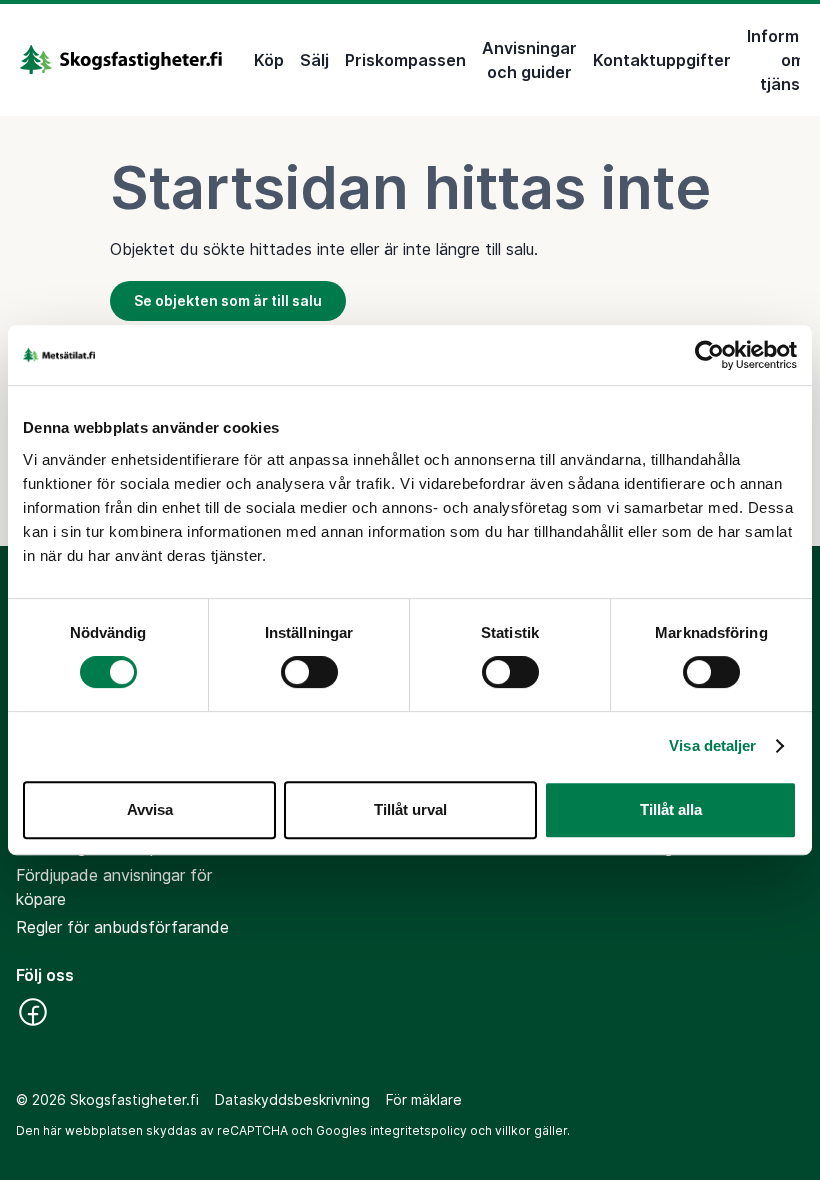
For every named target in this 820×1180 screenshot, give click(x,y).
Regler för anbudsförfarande (122, 927)
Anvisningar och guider (529, 60)
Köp (269, 60)
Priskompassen (405, 60)
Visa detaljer (712, 745)
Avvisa (150, 809)
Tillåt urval (410, 809)
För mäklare (424, 1099)
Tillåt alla (671, 809)
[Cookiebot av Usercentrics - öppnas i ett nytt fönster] (709, 355)
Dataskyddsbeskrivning (292, 1099)
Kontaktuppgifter (662, 60)
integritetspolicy (418, 1130)
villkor (513, 1130)
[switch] (309, 672)
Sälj (314, 60)
